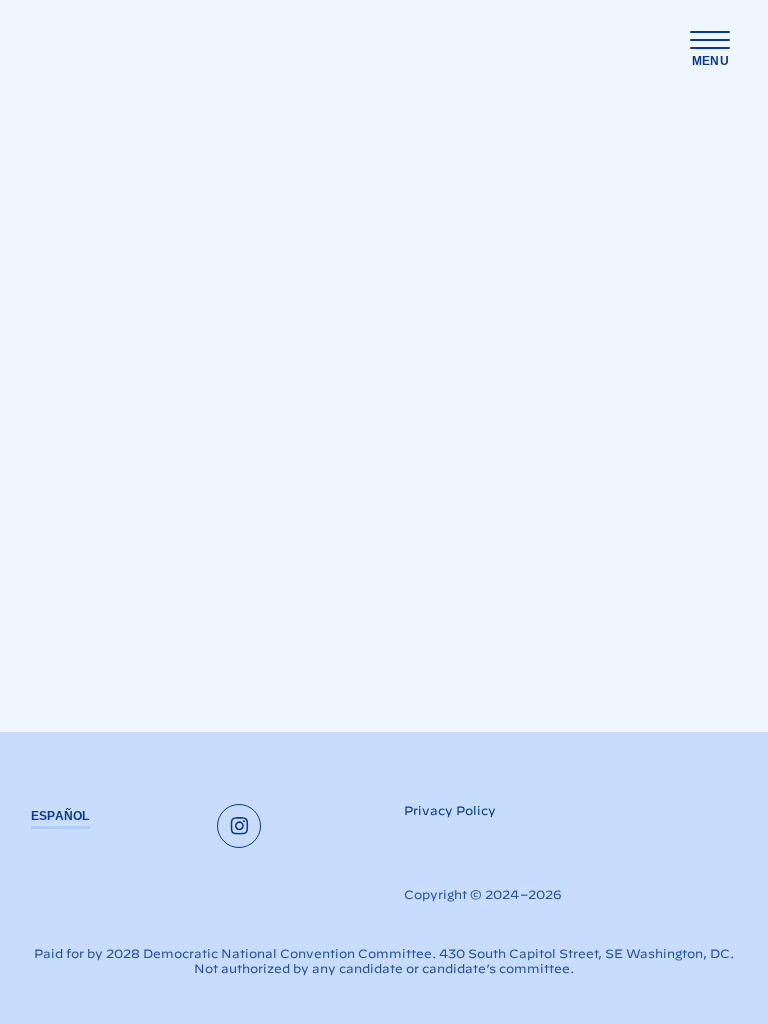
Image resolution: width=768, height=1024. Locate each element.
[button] (710, 49)
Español (60, 816)
